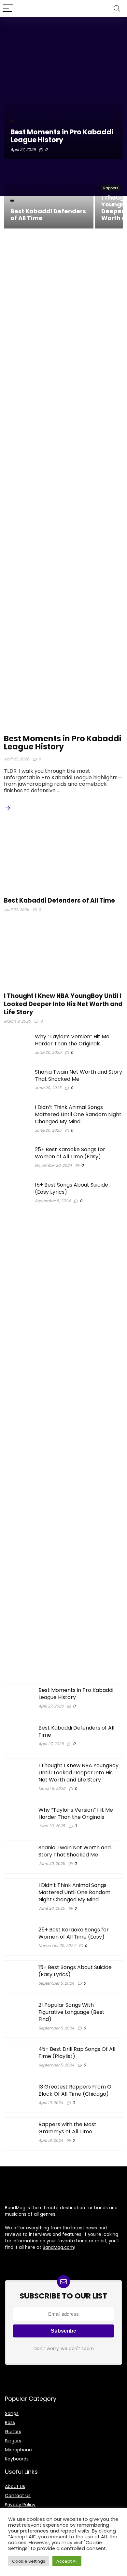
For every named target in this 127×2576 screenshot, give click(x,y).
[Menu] (8, 9)
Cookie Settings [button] (29, 2561)
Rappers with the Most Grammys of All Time (67, 2128)
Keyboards (17, 2459)
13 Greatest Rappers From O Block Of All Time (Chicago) (75, 2090)
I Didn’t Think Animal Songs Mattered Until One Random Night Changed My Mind (78, 1114)
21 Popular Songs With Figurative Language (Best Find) (71, 2012)
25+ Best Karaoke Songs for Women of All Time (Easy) (70, 1153)
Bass (10, 2422)
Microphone (34, 1329)
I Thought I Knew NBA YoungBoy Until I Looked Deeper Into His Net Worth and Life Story (63, 1004)
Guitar (23, 1291)
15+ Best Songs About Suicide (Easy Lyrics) (71, 1188)
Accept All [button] (67, 2561)
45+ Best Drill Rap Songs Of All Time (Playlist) (77, 2053)
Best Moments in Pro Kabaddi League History (63, 743)
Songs (12, 2413)
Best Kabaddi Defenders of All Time (59, 900)
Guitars (13, 2432)
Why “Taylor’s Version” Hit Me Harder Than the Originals (72, 1040)
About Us (15, 2486)
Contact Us (18, 2496)
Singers (13, 2441)
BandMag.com (58, 2247)
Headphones (35, 1368)
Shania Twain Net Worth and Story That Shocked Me (78, 1075)
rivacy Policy (21, 2505)
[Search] (117, 9)
